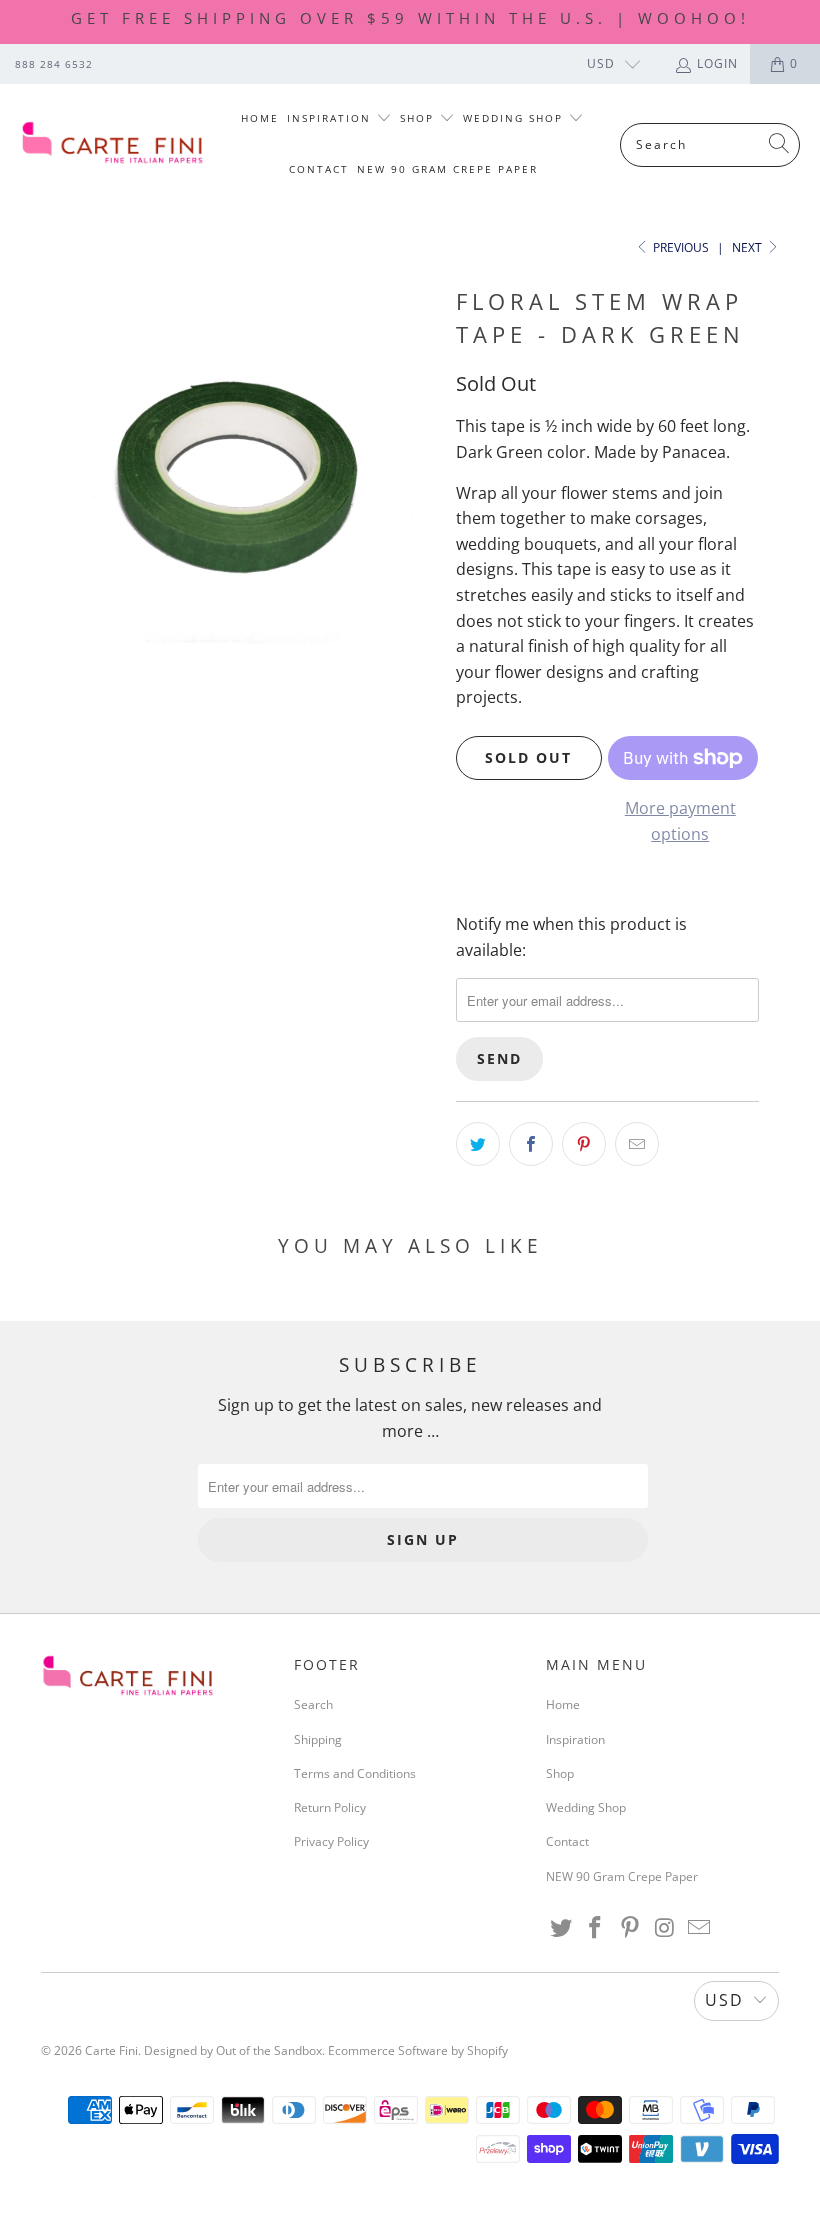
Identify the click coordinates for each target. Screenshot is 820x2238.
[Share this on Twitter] (478, 1144)
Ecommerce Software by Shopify (418, 2050)
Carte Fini (111, 2050)
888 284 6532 (54, 64)
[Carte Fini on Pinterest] (631, 1928)
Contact (319, 169)
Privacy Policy (331, 1841)
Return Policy (330, 1807)
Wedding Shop (515, 118)
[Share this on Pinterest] (584, 1144)
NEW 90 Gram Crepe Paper (447, 169)
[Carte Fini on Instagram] (665, 1928)
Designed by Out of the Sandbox (233, 2050)
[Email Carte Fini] (700, 1928)
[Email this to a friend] (637, 1144)
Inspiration (331, 118)
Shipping (318, 1739)
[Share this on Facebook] (531, 1144)
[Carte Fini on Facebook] (596, 1928)
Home (260, 118)
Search (313, 1704)
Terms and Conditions (355, 1773)
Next (748, 247)
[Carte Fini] (112, 144)
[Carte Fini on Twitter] (561, 1928)
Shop (419, 118)
